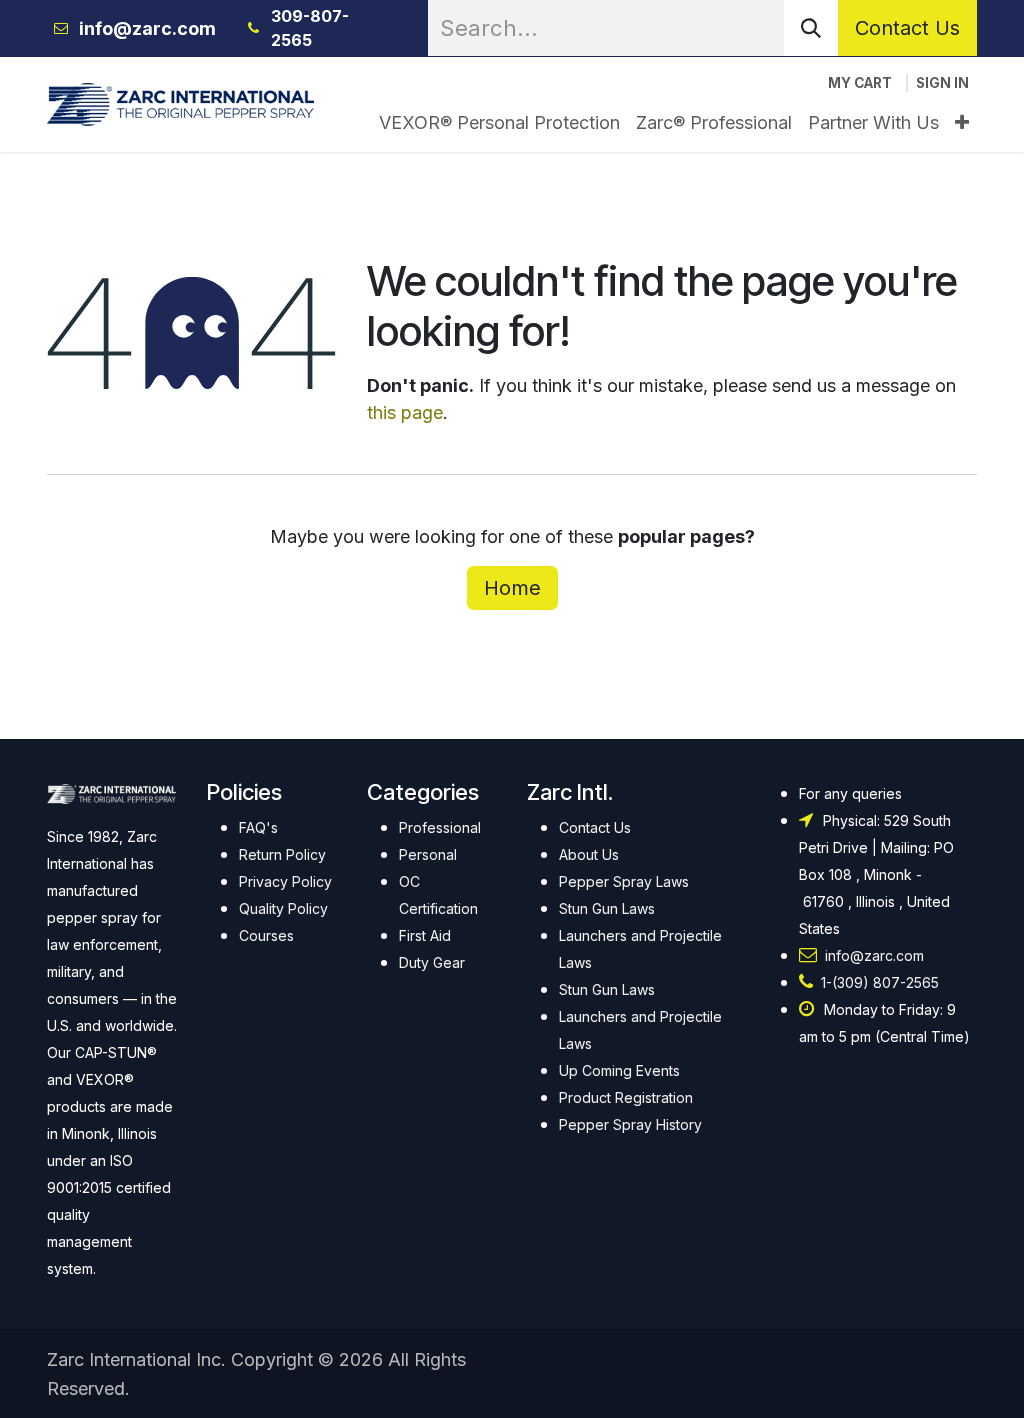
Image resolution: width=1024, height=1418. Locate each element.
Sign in (942, 83)
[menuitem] (499, 122)
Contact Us (907, 28)
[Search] (811, 28)
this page (405, 412)
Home (512, 588)
